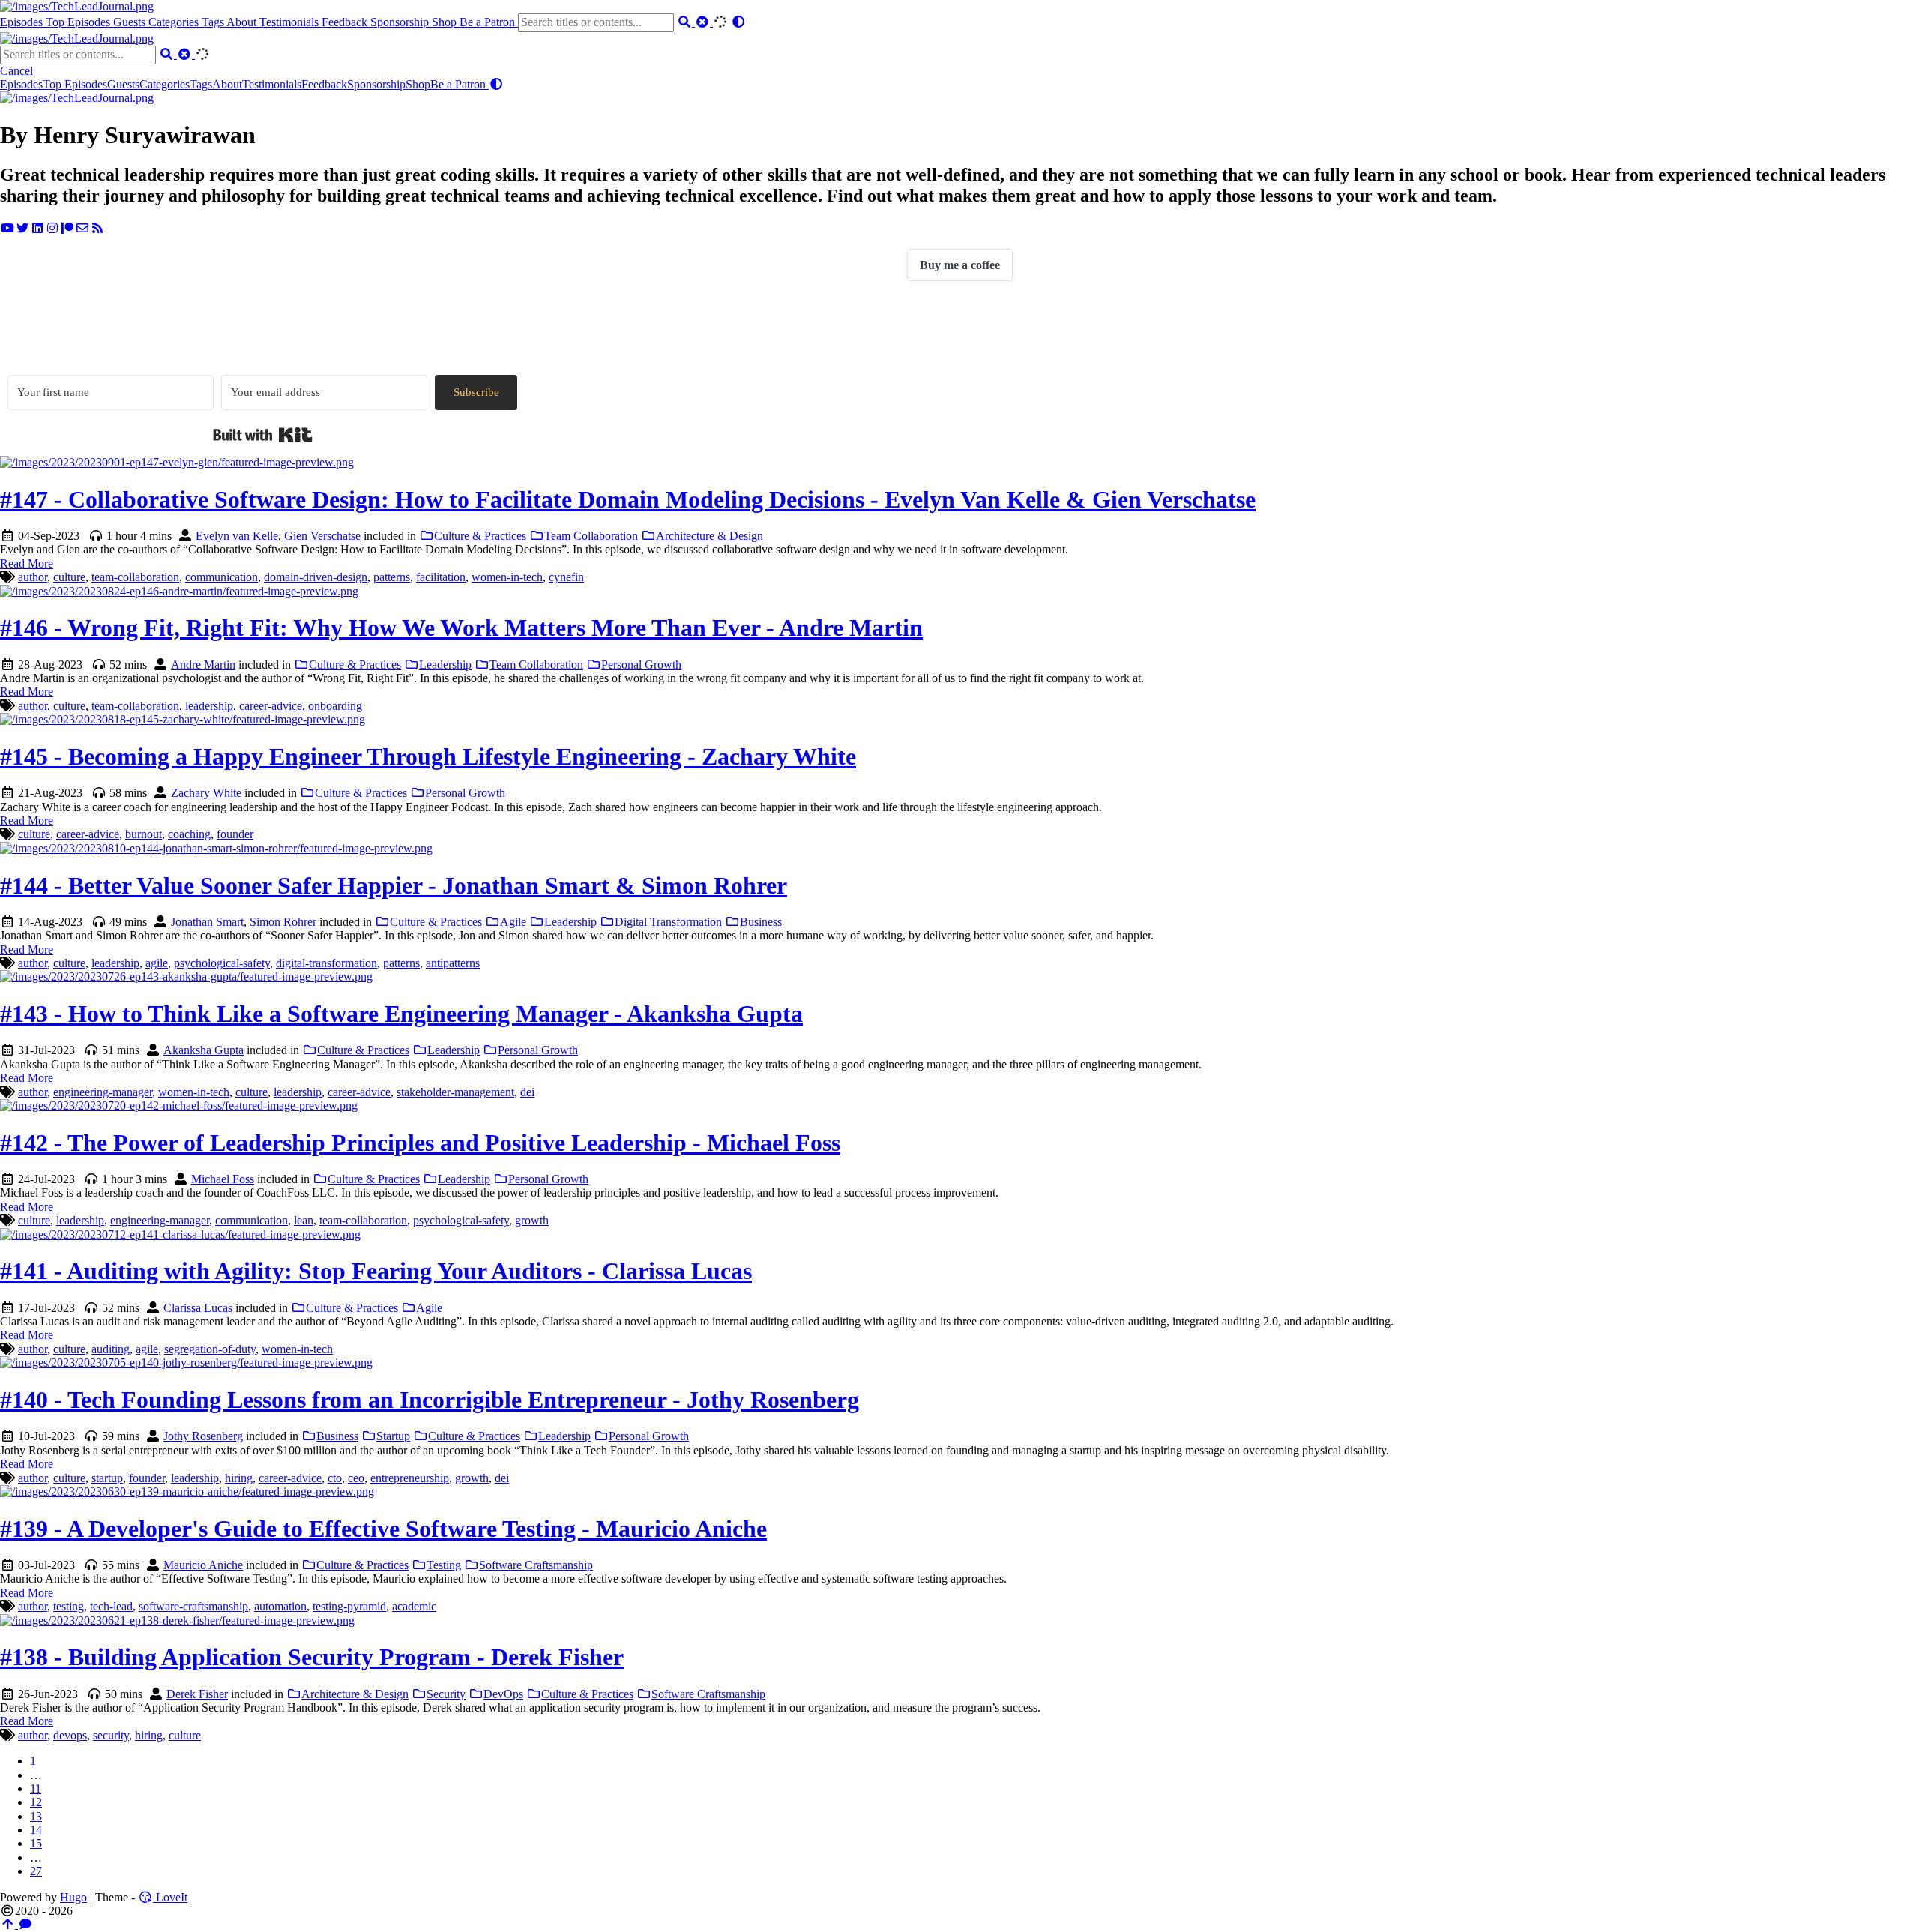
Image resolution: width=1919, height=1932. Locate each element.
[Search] (686, 22)
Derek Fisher (197, 1694)
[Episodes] (77, 98)
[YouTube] (7, 228)
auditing (111, 1349)
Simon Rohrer (283, 922)
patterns (392, 577)
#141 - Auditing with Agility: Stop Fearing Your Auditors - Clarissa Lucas (376, 1271)
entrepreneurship (410, 1478)
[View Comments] (25, 1924)
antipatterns (453, 963)
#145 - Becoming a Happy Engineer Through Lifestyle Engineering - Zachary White (428, 756)
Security (446, 1694)
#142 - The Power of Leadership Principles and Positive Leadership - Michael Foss (420, 1143)
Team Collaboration (591, 536)
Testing (444, 1565)
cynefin (566, 577)
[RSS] (97, 228)
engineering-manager (103, 1092)
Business (761, 922)
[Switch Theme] (738, 22)
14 (36, 1830)
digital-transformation (326, 963)
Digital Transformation (668, 922)
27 (36, 1871)
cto (335, 1478)
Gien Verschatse (322, 536)
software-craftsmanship (193, 1606)
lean (304, 1220)
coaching (189, 834)
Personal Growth (641, 665)
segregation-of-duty (210, 1349)
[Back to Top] (9, 1924)
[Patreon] (67, 228)
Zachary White (206, 793)
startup (107, 1478)
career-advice (271, 706)
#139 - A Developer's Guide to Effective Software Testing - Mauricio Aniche (383, 1529)
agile (157, 963)
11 (36, 1788)
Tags (214, 22)
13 (36, 1816)
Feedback (346, 22)
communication (222, 577)
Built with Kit (263, 435)
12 (36, 1802)
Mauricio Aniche (203, 1565)
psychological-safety (222, 963)
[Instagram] (52, 228)
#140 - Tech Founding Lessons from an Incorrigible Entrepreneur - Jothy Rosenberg (430, 1400)
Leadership (445, 665)
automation (280, 1606)
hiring (239, 1478)
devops (70, 1735)
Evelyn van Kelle (237, 536)
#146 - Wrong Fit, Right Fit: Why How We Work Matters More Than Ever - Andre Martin (461, 628)
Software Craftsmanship (536, 1565)
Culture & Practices (480, 536)
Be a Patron (489, 22)
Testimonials (290, 22)
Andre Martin (203, 665)
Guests (131, 22)
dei (527, 1092)
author (33, 577)
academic (414, 1606)
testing (69, 1606)
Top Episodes (79, 22)
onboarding (335, 706)
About (243, 22)
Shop (446, 22)
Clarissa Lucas (198, 1308)
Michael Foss (223, 1179)
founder (235, 834)
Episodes (23, 22)
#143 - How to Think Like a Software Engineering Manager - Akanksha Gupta (401, 1014)
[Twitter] (22, 228)
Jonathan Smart (207, 922)
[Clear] (704, 22)
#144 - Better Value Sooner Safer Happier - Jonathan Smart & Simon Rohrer (394, 885)
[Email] (82, 228)
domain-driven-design (316, 577)
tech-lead (111, 1606)
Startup (393, 1436)
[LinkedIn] (37, 228)
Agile (513, 922)
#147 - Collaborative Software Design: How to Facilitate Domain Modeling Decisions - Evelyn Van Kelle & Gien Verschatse (628, 499)
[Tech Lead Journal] (77, 6)
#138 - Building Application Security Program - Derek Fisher (312, 1657)
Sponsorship (401, 22)
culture (69, 577)
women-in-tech (507, 577)
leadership (209, 706)
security (111, 1735)
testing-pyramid (349, 1606)
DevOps (503, 1694)
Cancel (16, 71)
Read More (27, 563)
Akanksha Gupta (204, 1050)
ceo (356, 1478)
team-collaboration (135, 577)
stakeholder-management (455, 1092)
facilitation (441, 577)
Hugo (73, 1897)
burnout (144, 834)
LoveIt (170, 1897)
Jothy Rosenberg (203, 1436)
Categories (175, 22)
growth (532, 1220)
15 (36, 1843)
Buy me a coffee (960, 265)
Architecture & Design (710, 536)
